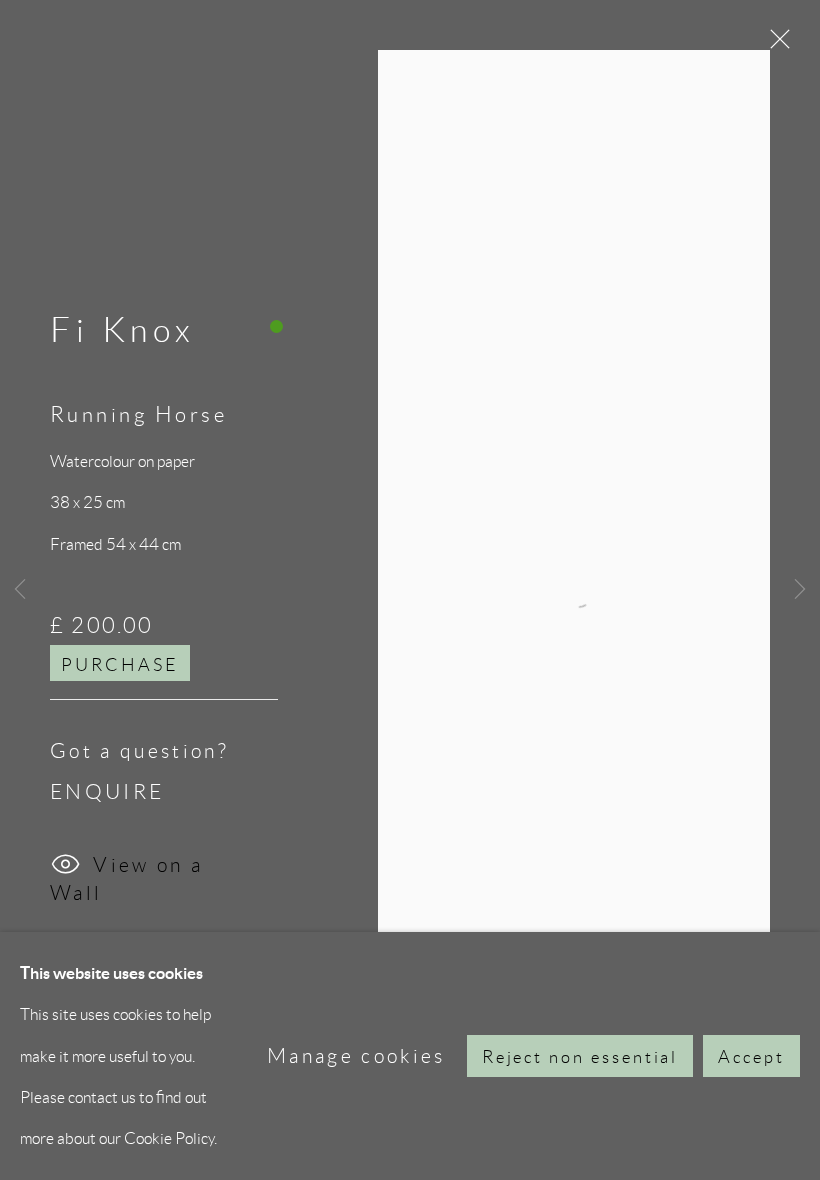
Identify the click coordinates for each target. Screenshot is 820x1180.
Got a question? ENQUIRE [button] (139, 771)
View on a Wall (126, 873)
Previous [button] (20, 590)
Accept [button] (751, 1057)
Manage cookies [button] (356, 1055)
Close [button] (775, 45)
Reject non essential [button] (580, 1057)
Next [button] (800, 590)
